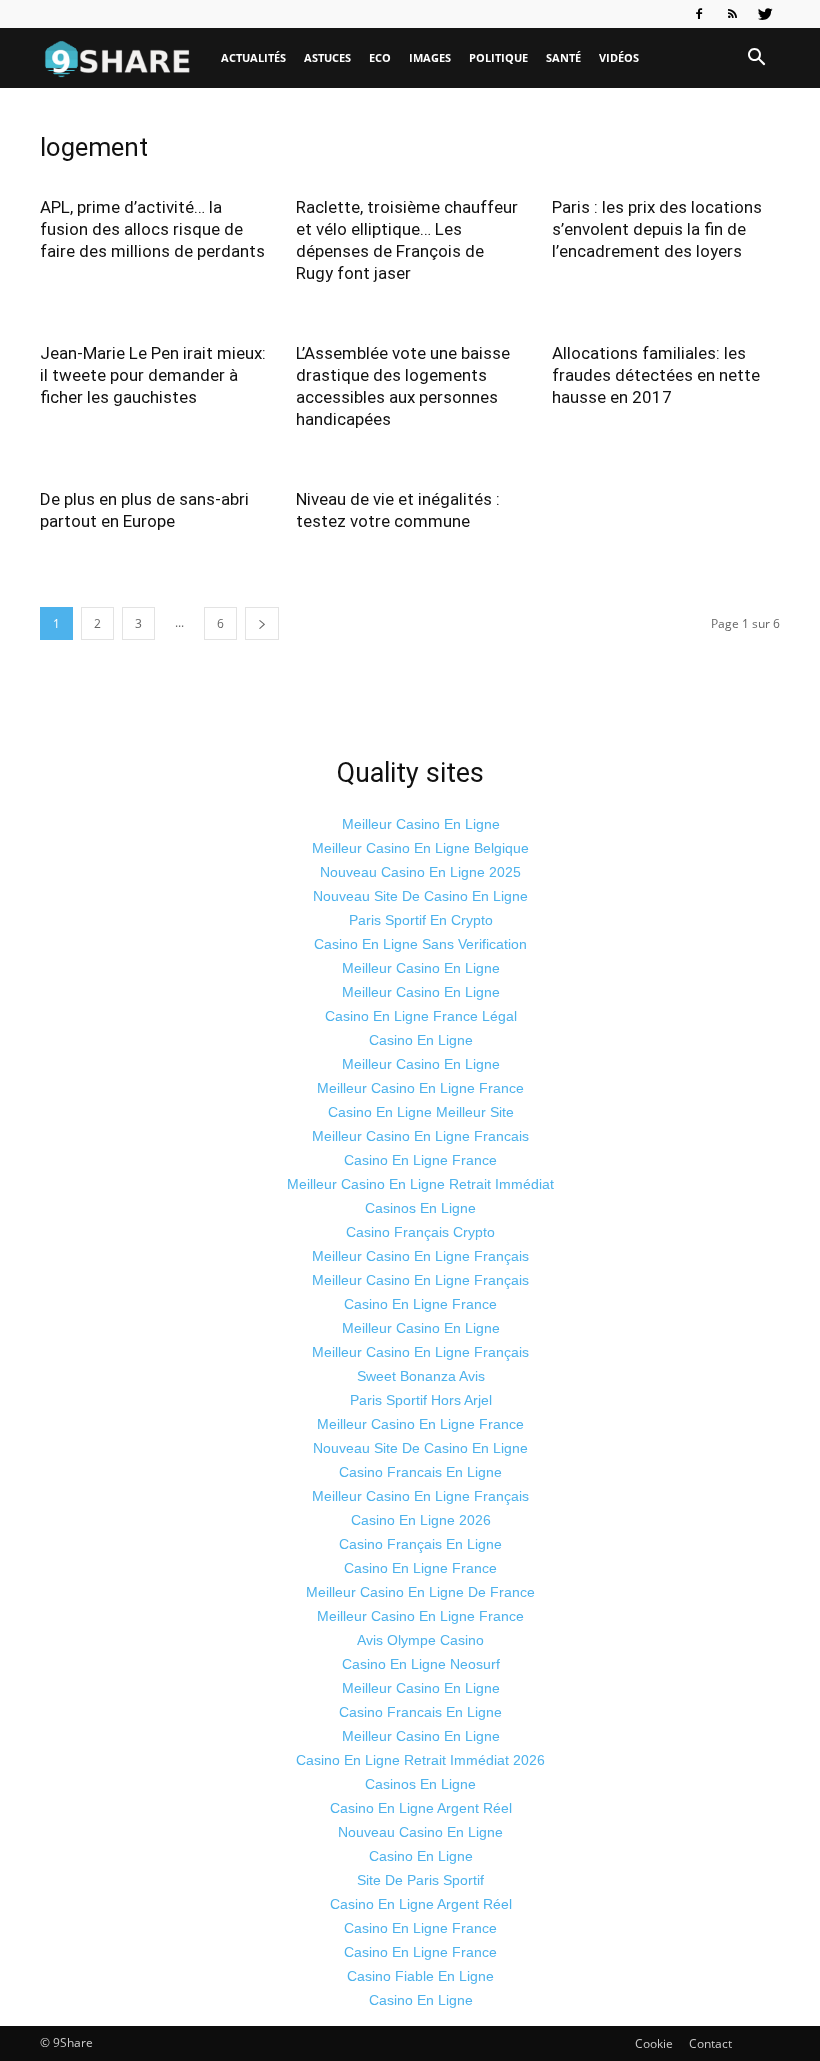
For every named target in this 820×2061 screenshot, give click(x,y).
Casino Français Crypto (420, 1232)
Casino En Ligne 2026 (421, 1520)
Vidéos (619, 57)
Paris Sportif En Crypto (421, 920)
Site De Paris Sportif (420, 1880)
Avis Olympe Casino (420, 1640)
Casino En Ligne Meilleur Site (421, 1112)
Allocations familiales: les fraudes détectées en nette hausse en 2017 (656, 375)
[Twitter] (765, 14)
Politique (498, 57)
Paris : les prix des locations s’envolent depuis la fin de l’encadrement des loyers (657, 229)
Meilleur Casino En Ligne (421, 824)
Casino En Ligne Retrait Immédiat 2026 (420, 1760)
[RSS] (732, 14)
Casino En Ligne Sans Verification (420, 944)
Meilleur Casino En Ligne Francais (420, 1136)
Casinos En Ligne (420, 1208)
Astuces (327, 57)
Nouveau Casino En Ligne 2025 (420, 872)
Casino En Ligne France (420, 1160)
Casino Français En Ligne (420, 1544)
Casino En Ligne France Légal (421, 1016)
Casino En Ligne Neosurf (421, 1664)
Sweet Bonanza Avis (421, 1376)
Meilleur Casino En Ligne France (420, 1088)
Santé (563, 57)
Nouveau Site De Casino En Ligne (420, 896)
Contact (710, 2043)
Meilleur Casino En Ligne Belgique (420, 848)
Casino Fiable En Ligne (420, 1976)
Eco (380, 57)
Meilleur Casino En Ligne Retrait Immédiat (420, 1184)
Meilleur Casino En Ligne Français (420, 1256)
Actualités (253, 57)
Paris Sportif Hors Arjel (421, 1400)
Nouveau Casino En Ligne (420, 1832)
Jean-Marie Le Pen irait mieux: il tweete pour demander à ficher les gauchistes (153, 375)
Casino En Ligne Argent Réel (421, 1808)
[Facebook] (699, 14)
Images (430, 57)
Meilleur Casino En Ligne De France (420, 1592)
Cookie (654, 2043)
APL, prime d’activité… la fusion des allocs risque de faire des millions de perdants (152, 229)
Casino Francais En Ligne (420, 1472)
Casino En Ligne (421, 1040)
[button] (756, 58)
